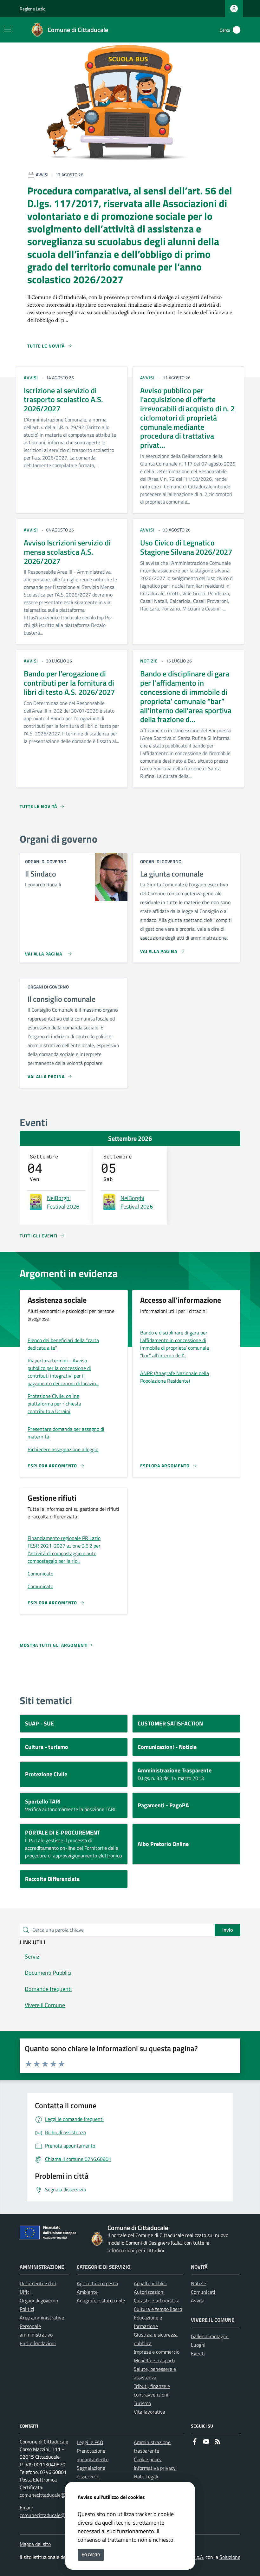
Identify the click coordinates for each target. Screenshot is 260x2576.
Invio (227, 1930)
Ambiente (87, 2292)
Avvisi (197, 2300)
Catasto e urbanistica (157, 2300)
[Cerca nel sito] (237, 30)
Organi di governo (39, 2300)
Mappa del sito (35, 2544)
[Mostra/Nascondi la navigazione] (8, 29)
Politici (27, 2309)
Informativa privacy (155, 2468)
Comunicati (203, 2292)
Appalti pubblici (150, 2283)
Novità (199, 2267)
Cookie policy (148, 2459)
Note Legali (146, 2476)
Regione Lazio (32, 9)
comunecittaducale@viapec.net (54, 2495)
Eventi (198, 2353)
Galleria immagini (210, 2336)
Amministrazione (42, 2267)
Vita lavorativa (149, 2412)
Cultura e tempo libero (158, 2309)
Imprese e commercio (157, 2352)
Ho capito (91, 2555)
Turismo (142, 2403)
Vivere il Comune (213, 2320)
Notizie (198, 2283)
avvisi (31, 378)
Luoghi (198, 2345)
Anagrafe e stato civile (101, 2300)
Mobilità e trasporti (154, 2360)
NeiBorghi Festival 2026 (63, 1202)
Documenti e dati (38, 2283)
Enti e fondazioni (38, 2343)
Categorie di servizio (104, 2267)
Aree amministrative (42, 2318)
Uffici (25, 2292)
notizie (149, 661)
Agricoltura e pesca (97, 2283)
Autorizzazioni (149, 2292)
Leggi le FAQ (90, 2442)
